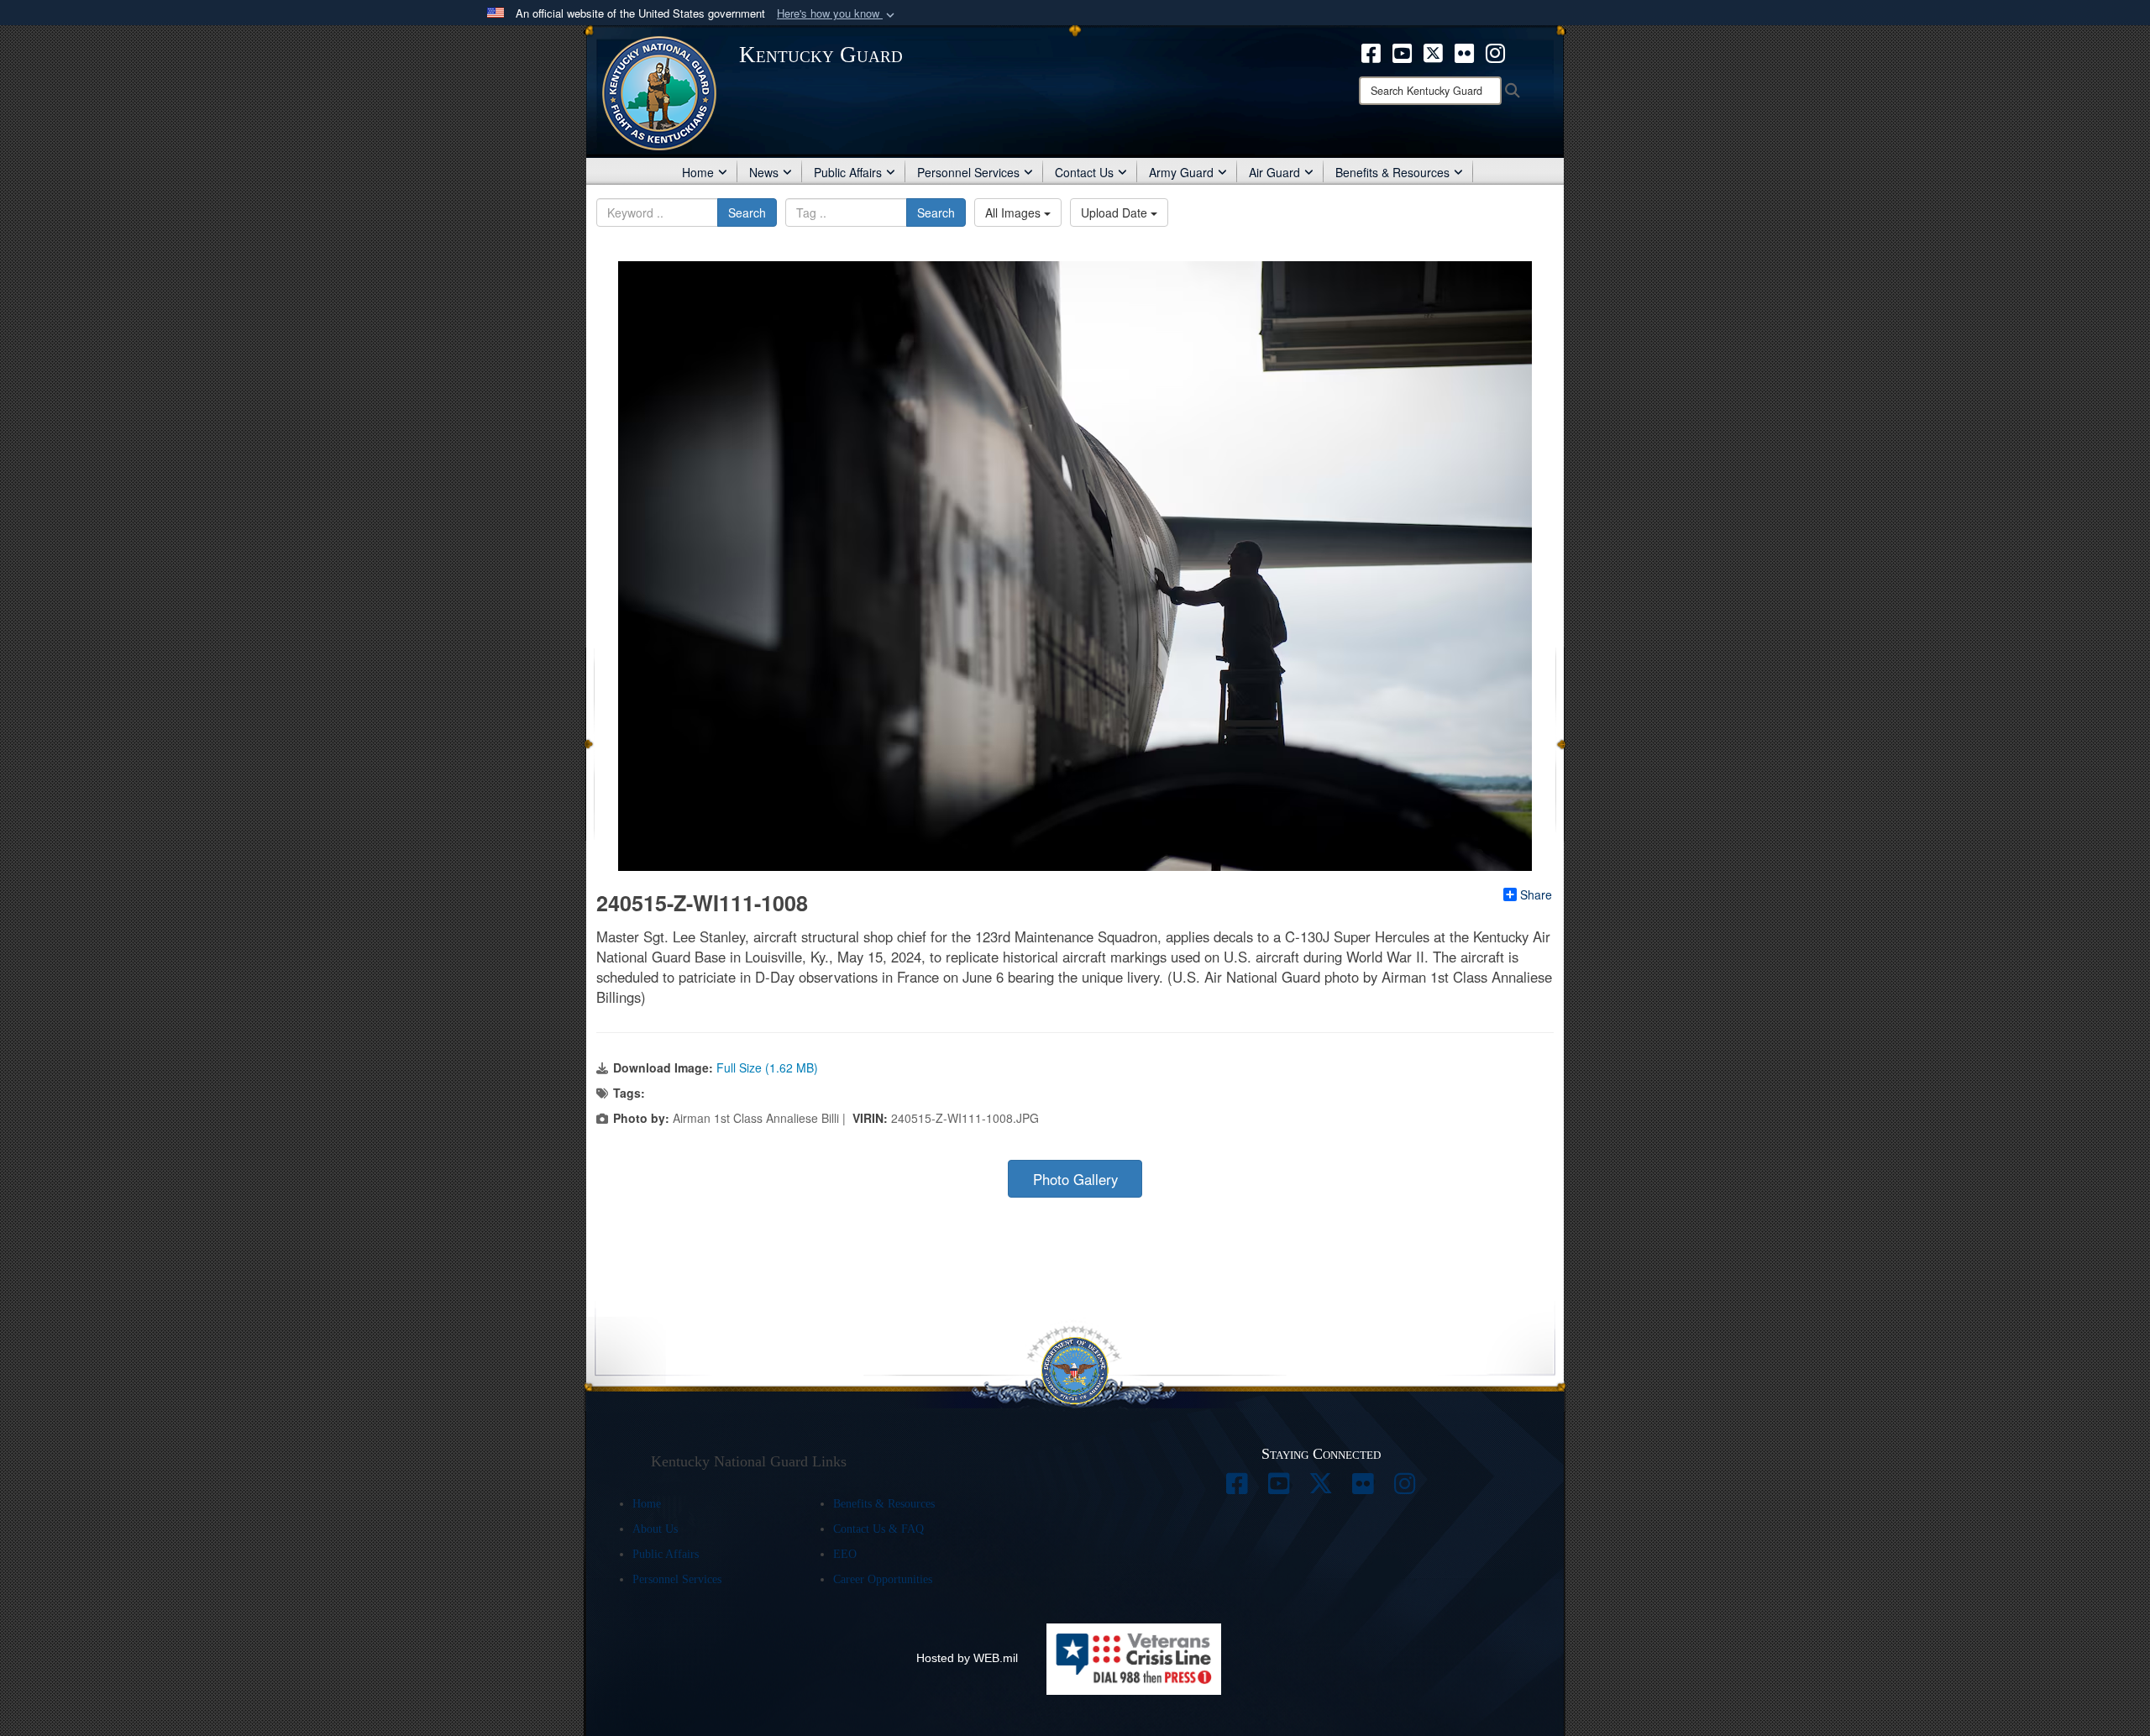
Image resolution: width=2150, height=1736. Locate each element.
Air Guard (1274, 172)
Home (698, 172)
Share (1536, 894)
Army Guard (1181, 172)
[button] (837, 14)
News (764, 172)
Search (747, 212)
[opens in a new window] (1371, 51)
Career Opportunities (883, 1579)
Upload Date (1116, 212)
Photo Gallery (1075, 1179)
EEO (845, 1554)
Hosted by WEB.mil (967, 1658)
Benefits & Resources (1392, 172)
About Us (655, 1529)
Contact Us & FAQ (878, 1529)
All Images (1015, 212)
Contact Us (1084, 172)
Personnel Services (968, 172)
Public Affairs (848, 172)
